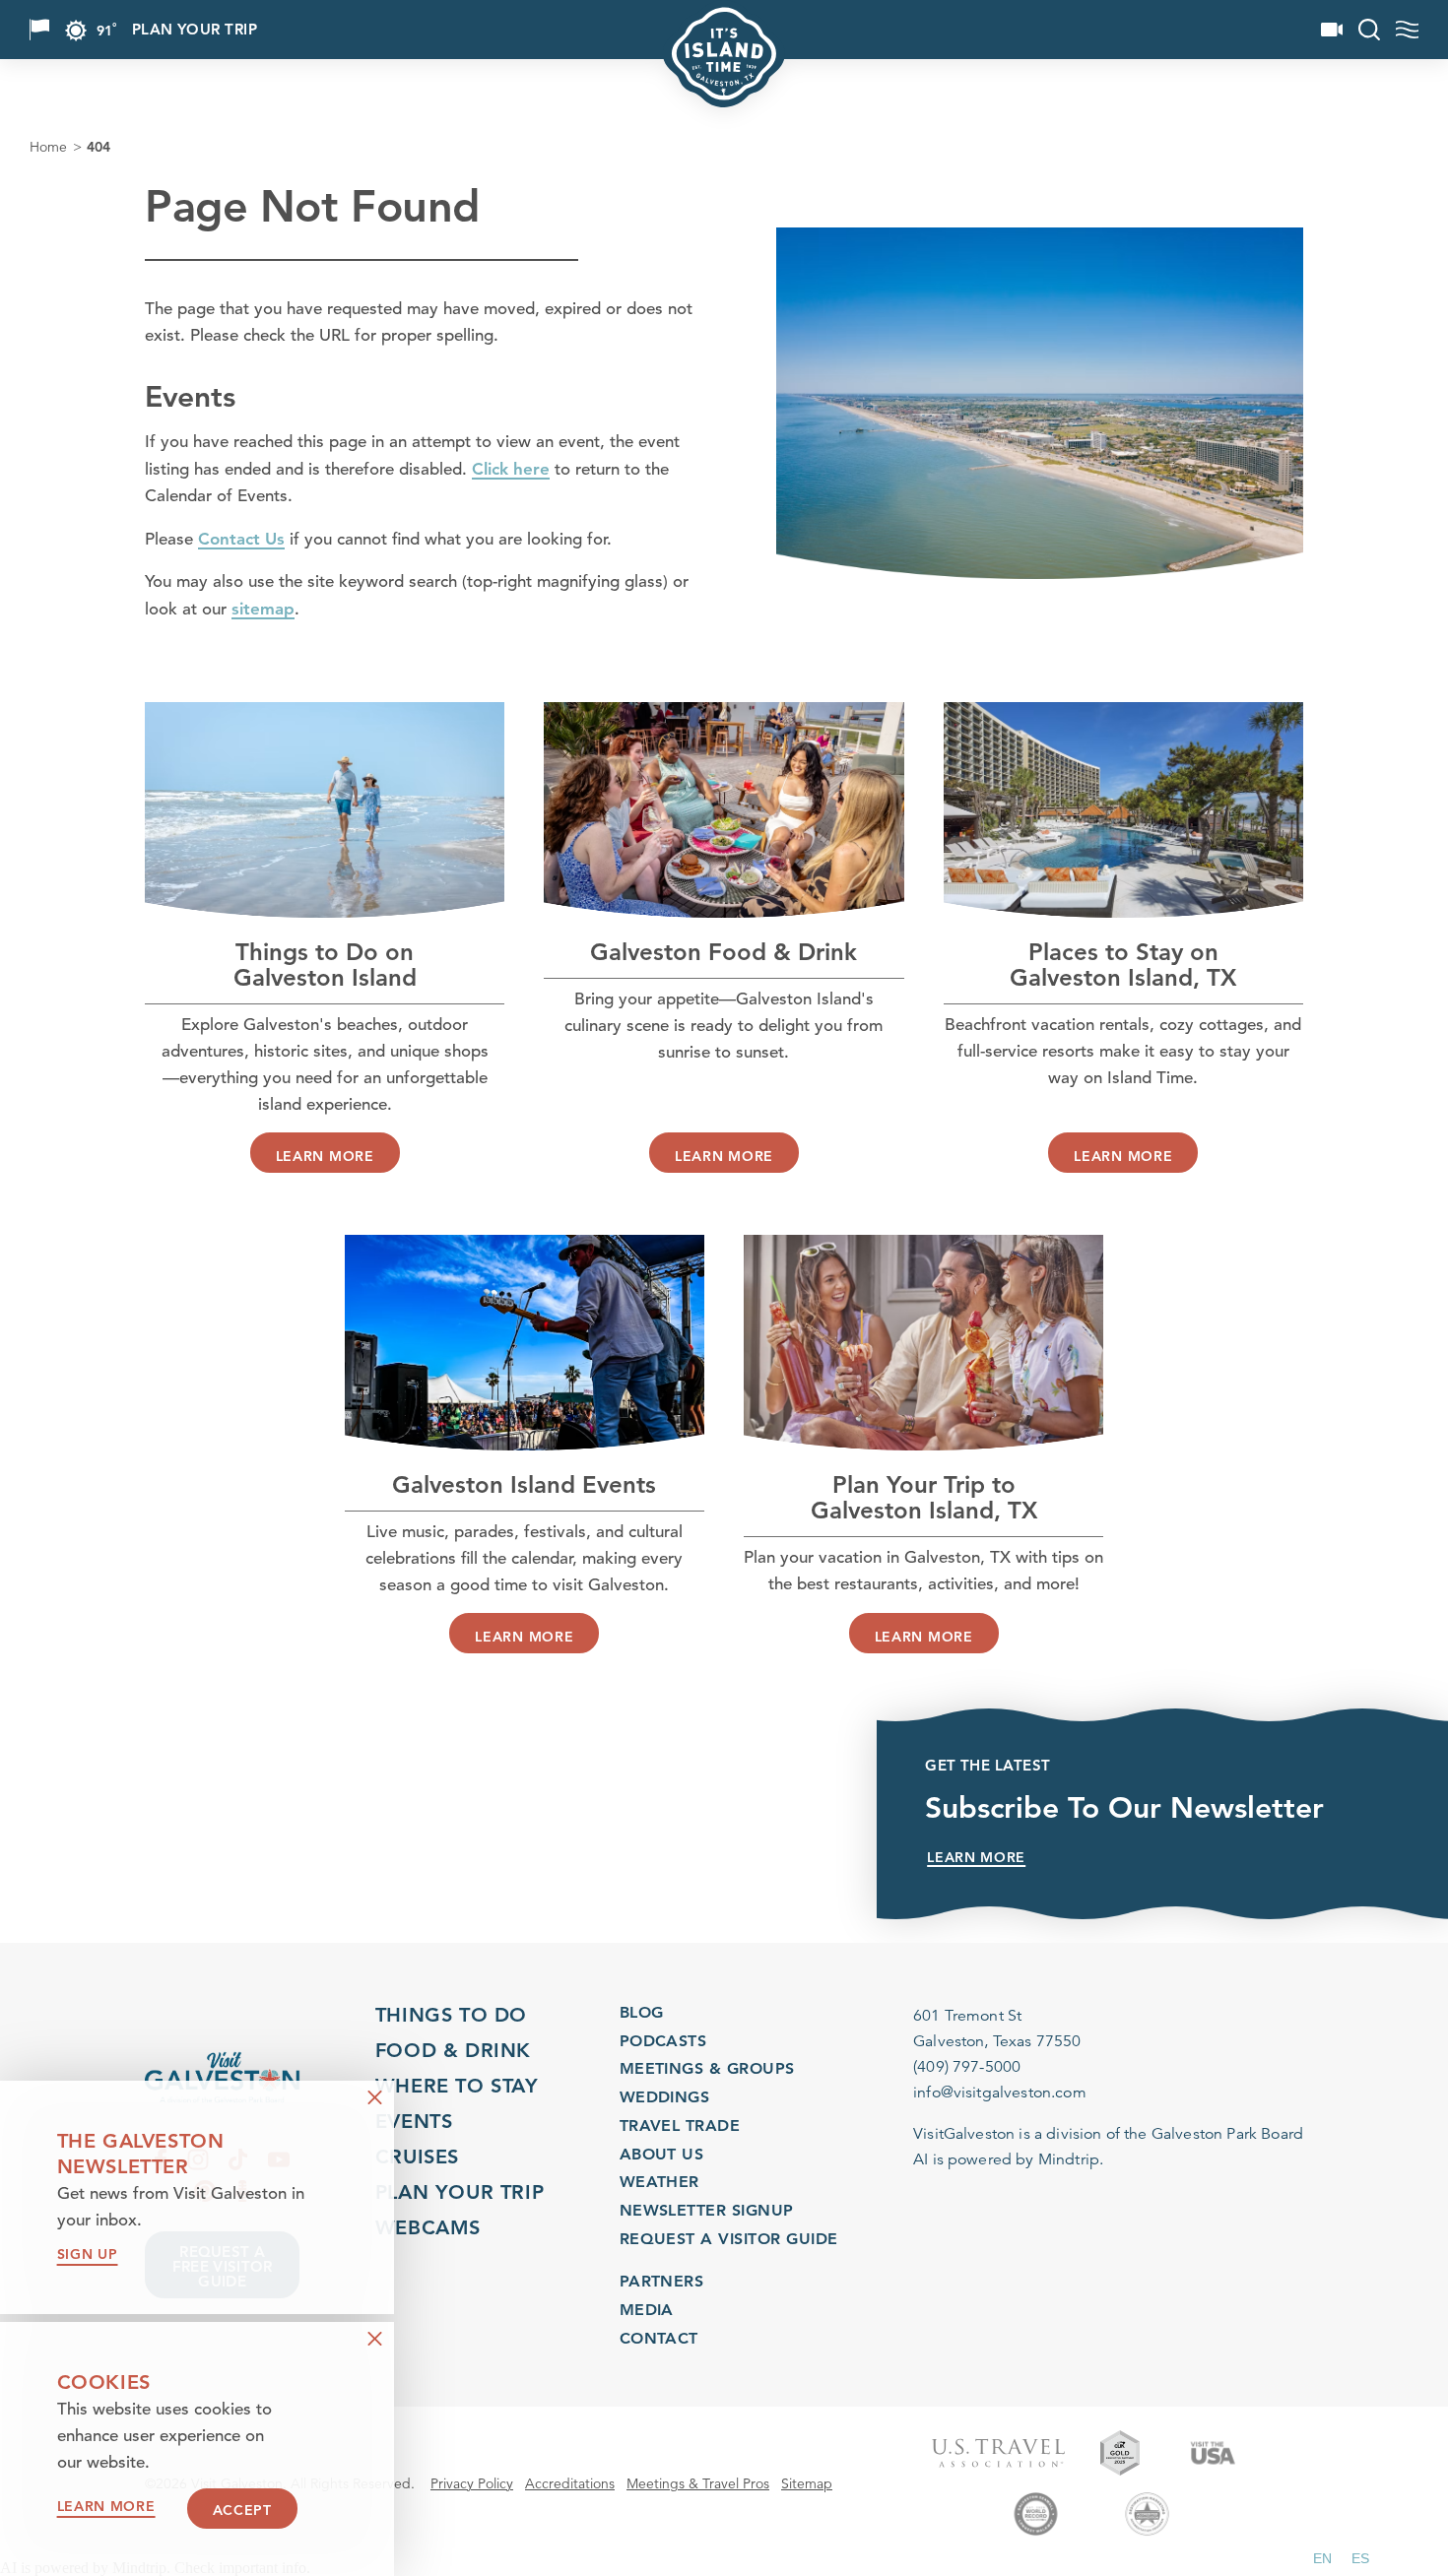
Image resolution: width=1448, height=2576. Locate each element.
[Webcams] (1332, 30)
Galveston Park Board (1227, 2134)
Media (647, 2310)
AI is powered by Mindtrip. (1008, 2159)
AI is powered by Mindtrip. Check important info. (155, 2568)
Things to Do (451, 2015)
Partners (662, 2281)
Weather (659, 2182)
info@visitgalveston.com (1000, 2093)
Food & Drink (453, 2050)
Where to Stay (457, 2086)
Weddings (665, 2097)
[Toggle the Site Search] (1369, 30)
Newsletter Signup (707, 2210)
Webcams (428, 2227)
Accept (242, 2510)
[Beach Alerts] (39, 30)
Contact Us (241, 539)
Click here (511, 469)
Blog (642, 2012)
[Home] (222, 2078)
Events (414, 2121)
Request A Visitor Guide (729, 2239)
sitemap (263, 609)
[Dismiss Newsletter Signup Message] (375, 2098)
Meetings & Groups (707, 2068)
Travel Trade (680, 2125)
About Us (662, 2154)
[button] (1322, 2558)
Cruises (417, 2157)
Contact (659, 2338)
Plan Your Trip (195, 30)
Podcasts (663, 2041)
